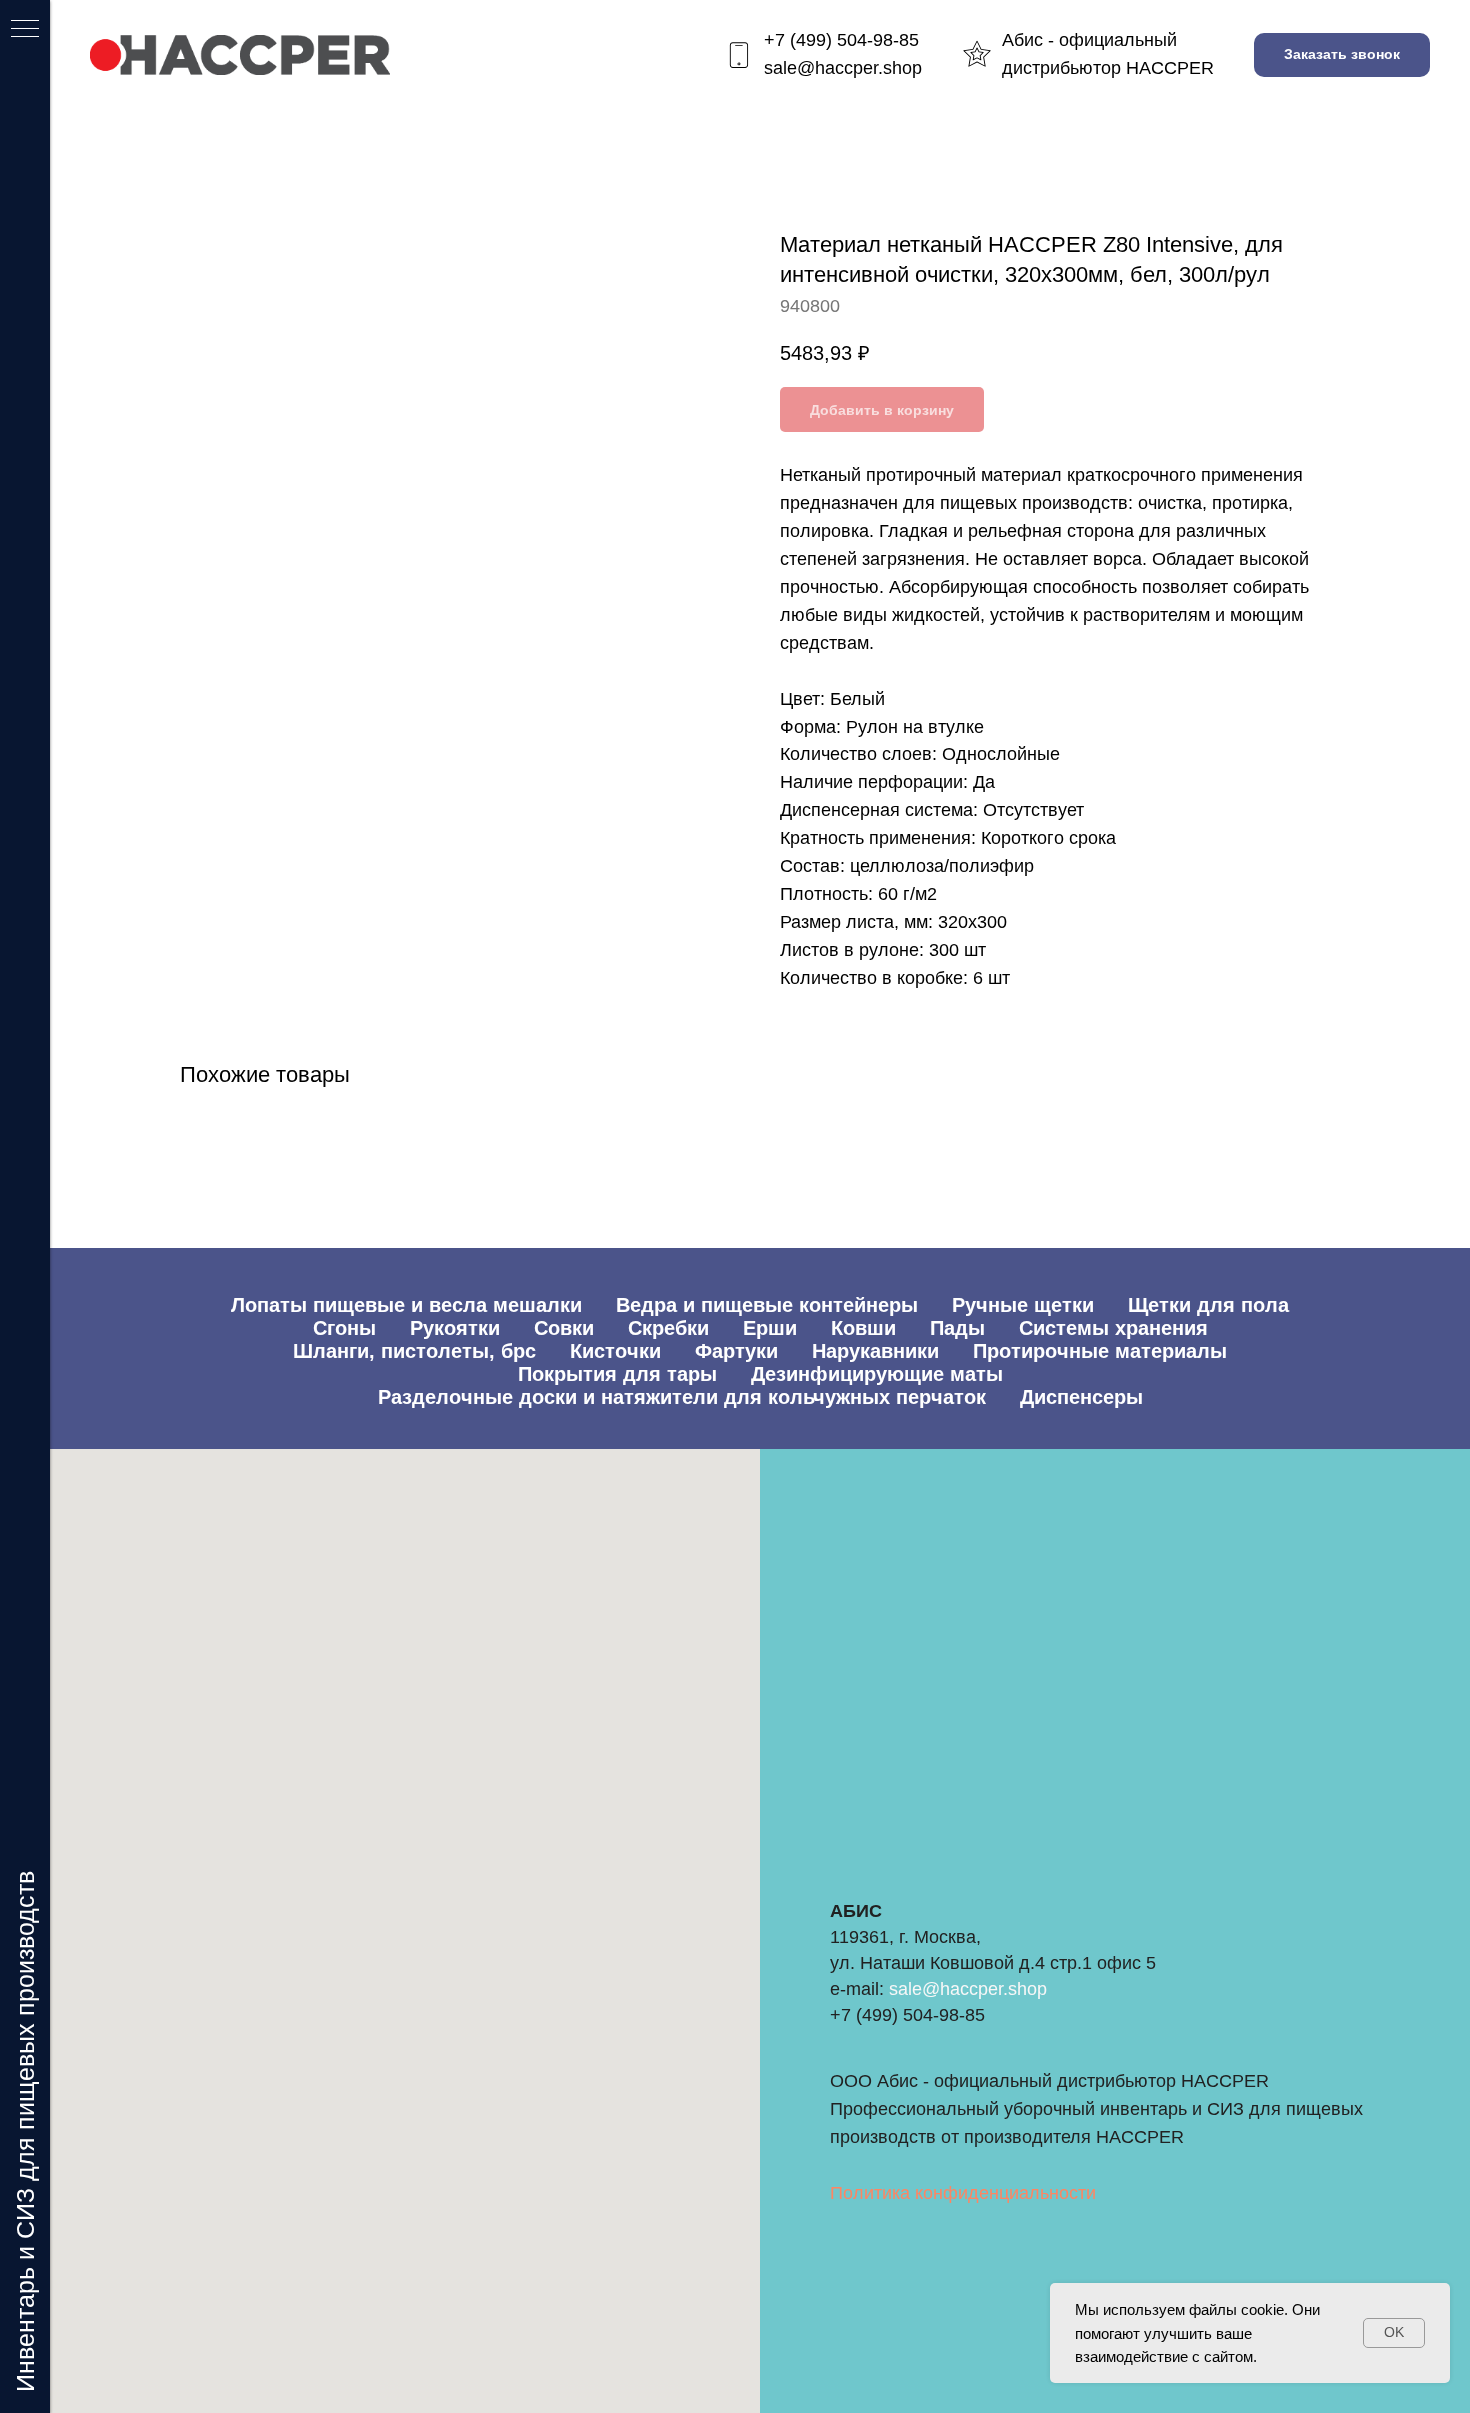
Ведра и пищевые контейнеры (767, 1305)
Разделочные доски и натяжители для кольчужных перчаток (682, 1397)
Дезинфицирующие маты (877, 1374)
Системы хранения (1113, 1328)
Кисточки (615, 1351)
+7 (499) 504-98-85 (841, 40)
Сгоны (344, 1328)
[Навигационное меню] (25, 30)
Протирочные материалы (1100, 1351)
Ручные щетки (1023, 1305)
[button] (1342, 55)
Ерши (770, 1328)
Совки (564, 1328)
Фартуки (736, 1351)
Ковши (863, 1328)
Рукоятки (455, 1328)
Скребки (668, 1328)
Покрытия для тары (617, 1374)
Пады (957, 1328)
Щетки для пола (1208, 1305)
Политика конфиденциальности (963, 2193)
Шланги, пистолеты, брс (414, 1351)
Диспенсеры (1081, 1397)
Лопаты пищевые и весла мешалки (406, 1305)
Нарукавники (875, 1351)
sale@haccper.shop (843, 68)
